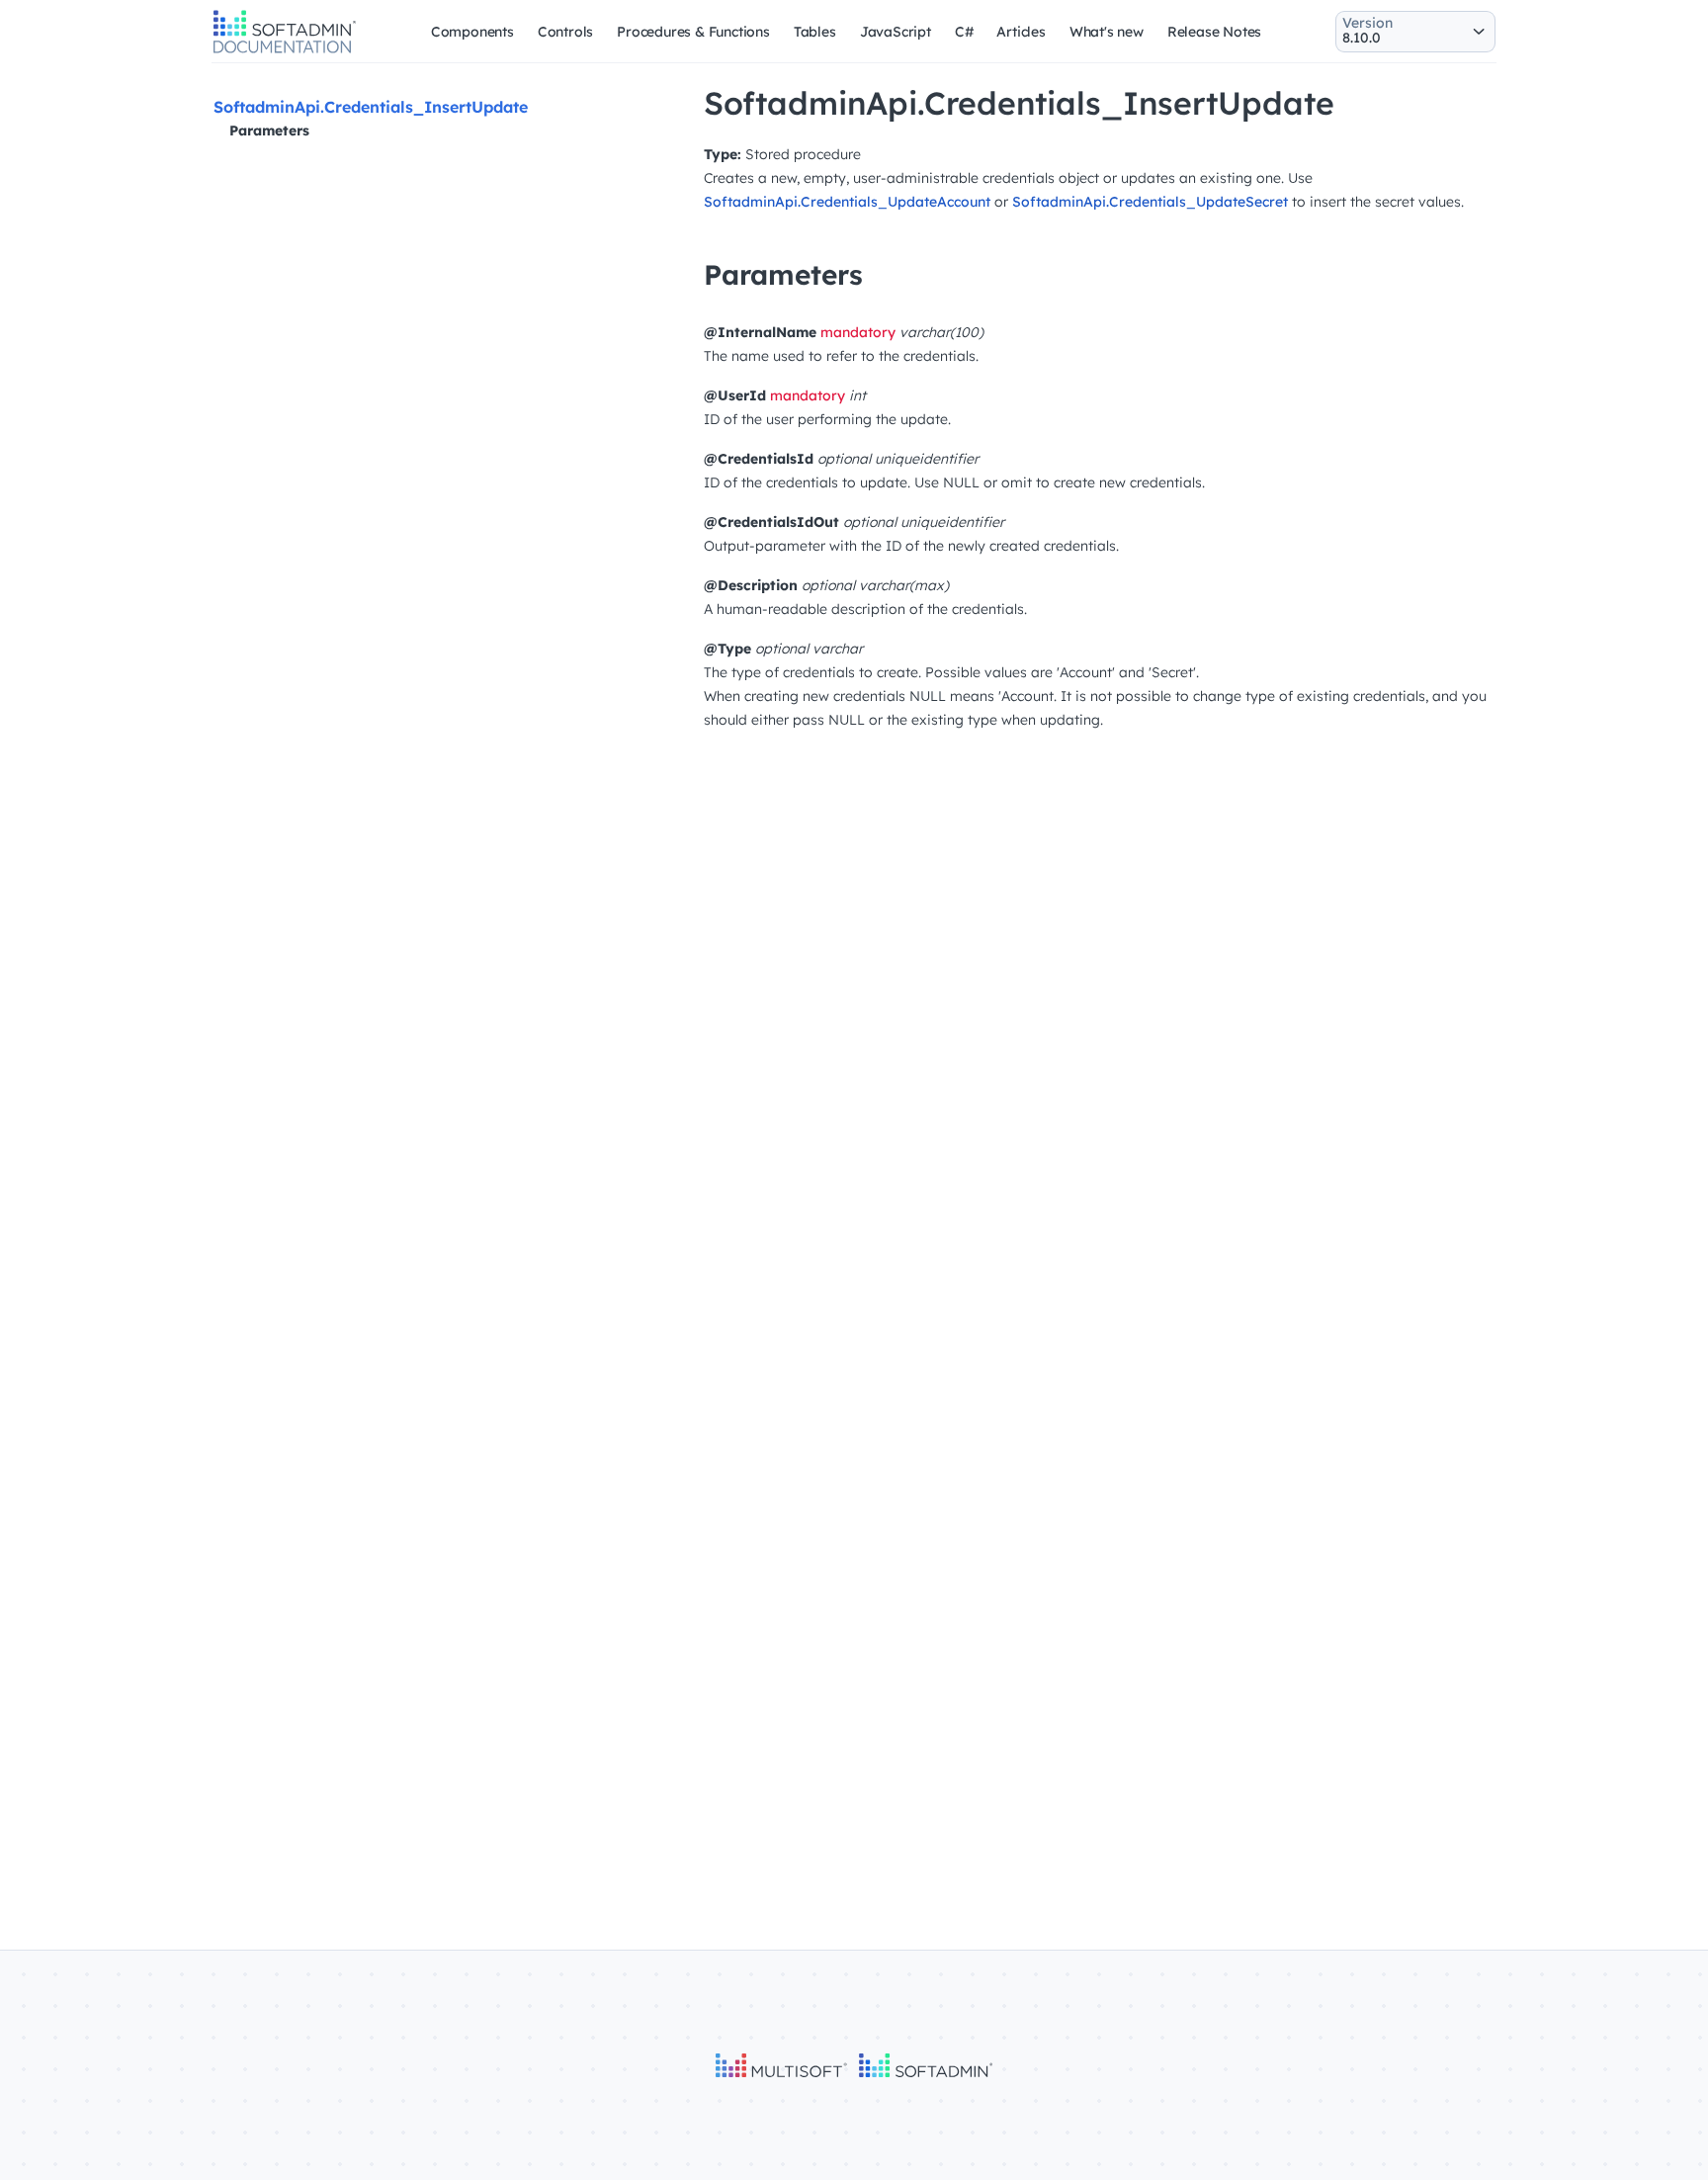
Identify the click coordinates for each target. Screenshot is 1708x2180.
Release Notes (1214, 32)
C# (964, 32)
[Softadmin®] (285, 50)
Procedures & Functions (693, 32)
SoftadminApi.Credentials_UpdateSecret (1150, 202)
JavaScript (896, 32)
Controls (565, 32)
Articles (1021, 32)
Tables (815, 32)
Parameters (269, 131)
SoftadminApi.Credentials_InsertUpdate (371, 107)
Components (472, 32)
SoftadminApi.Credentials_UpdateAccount (847, 202)
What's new (1107, 32)
